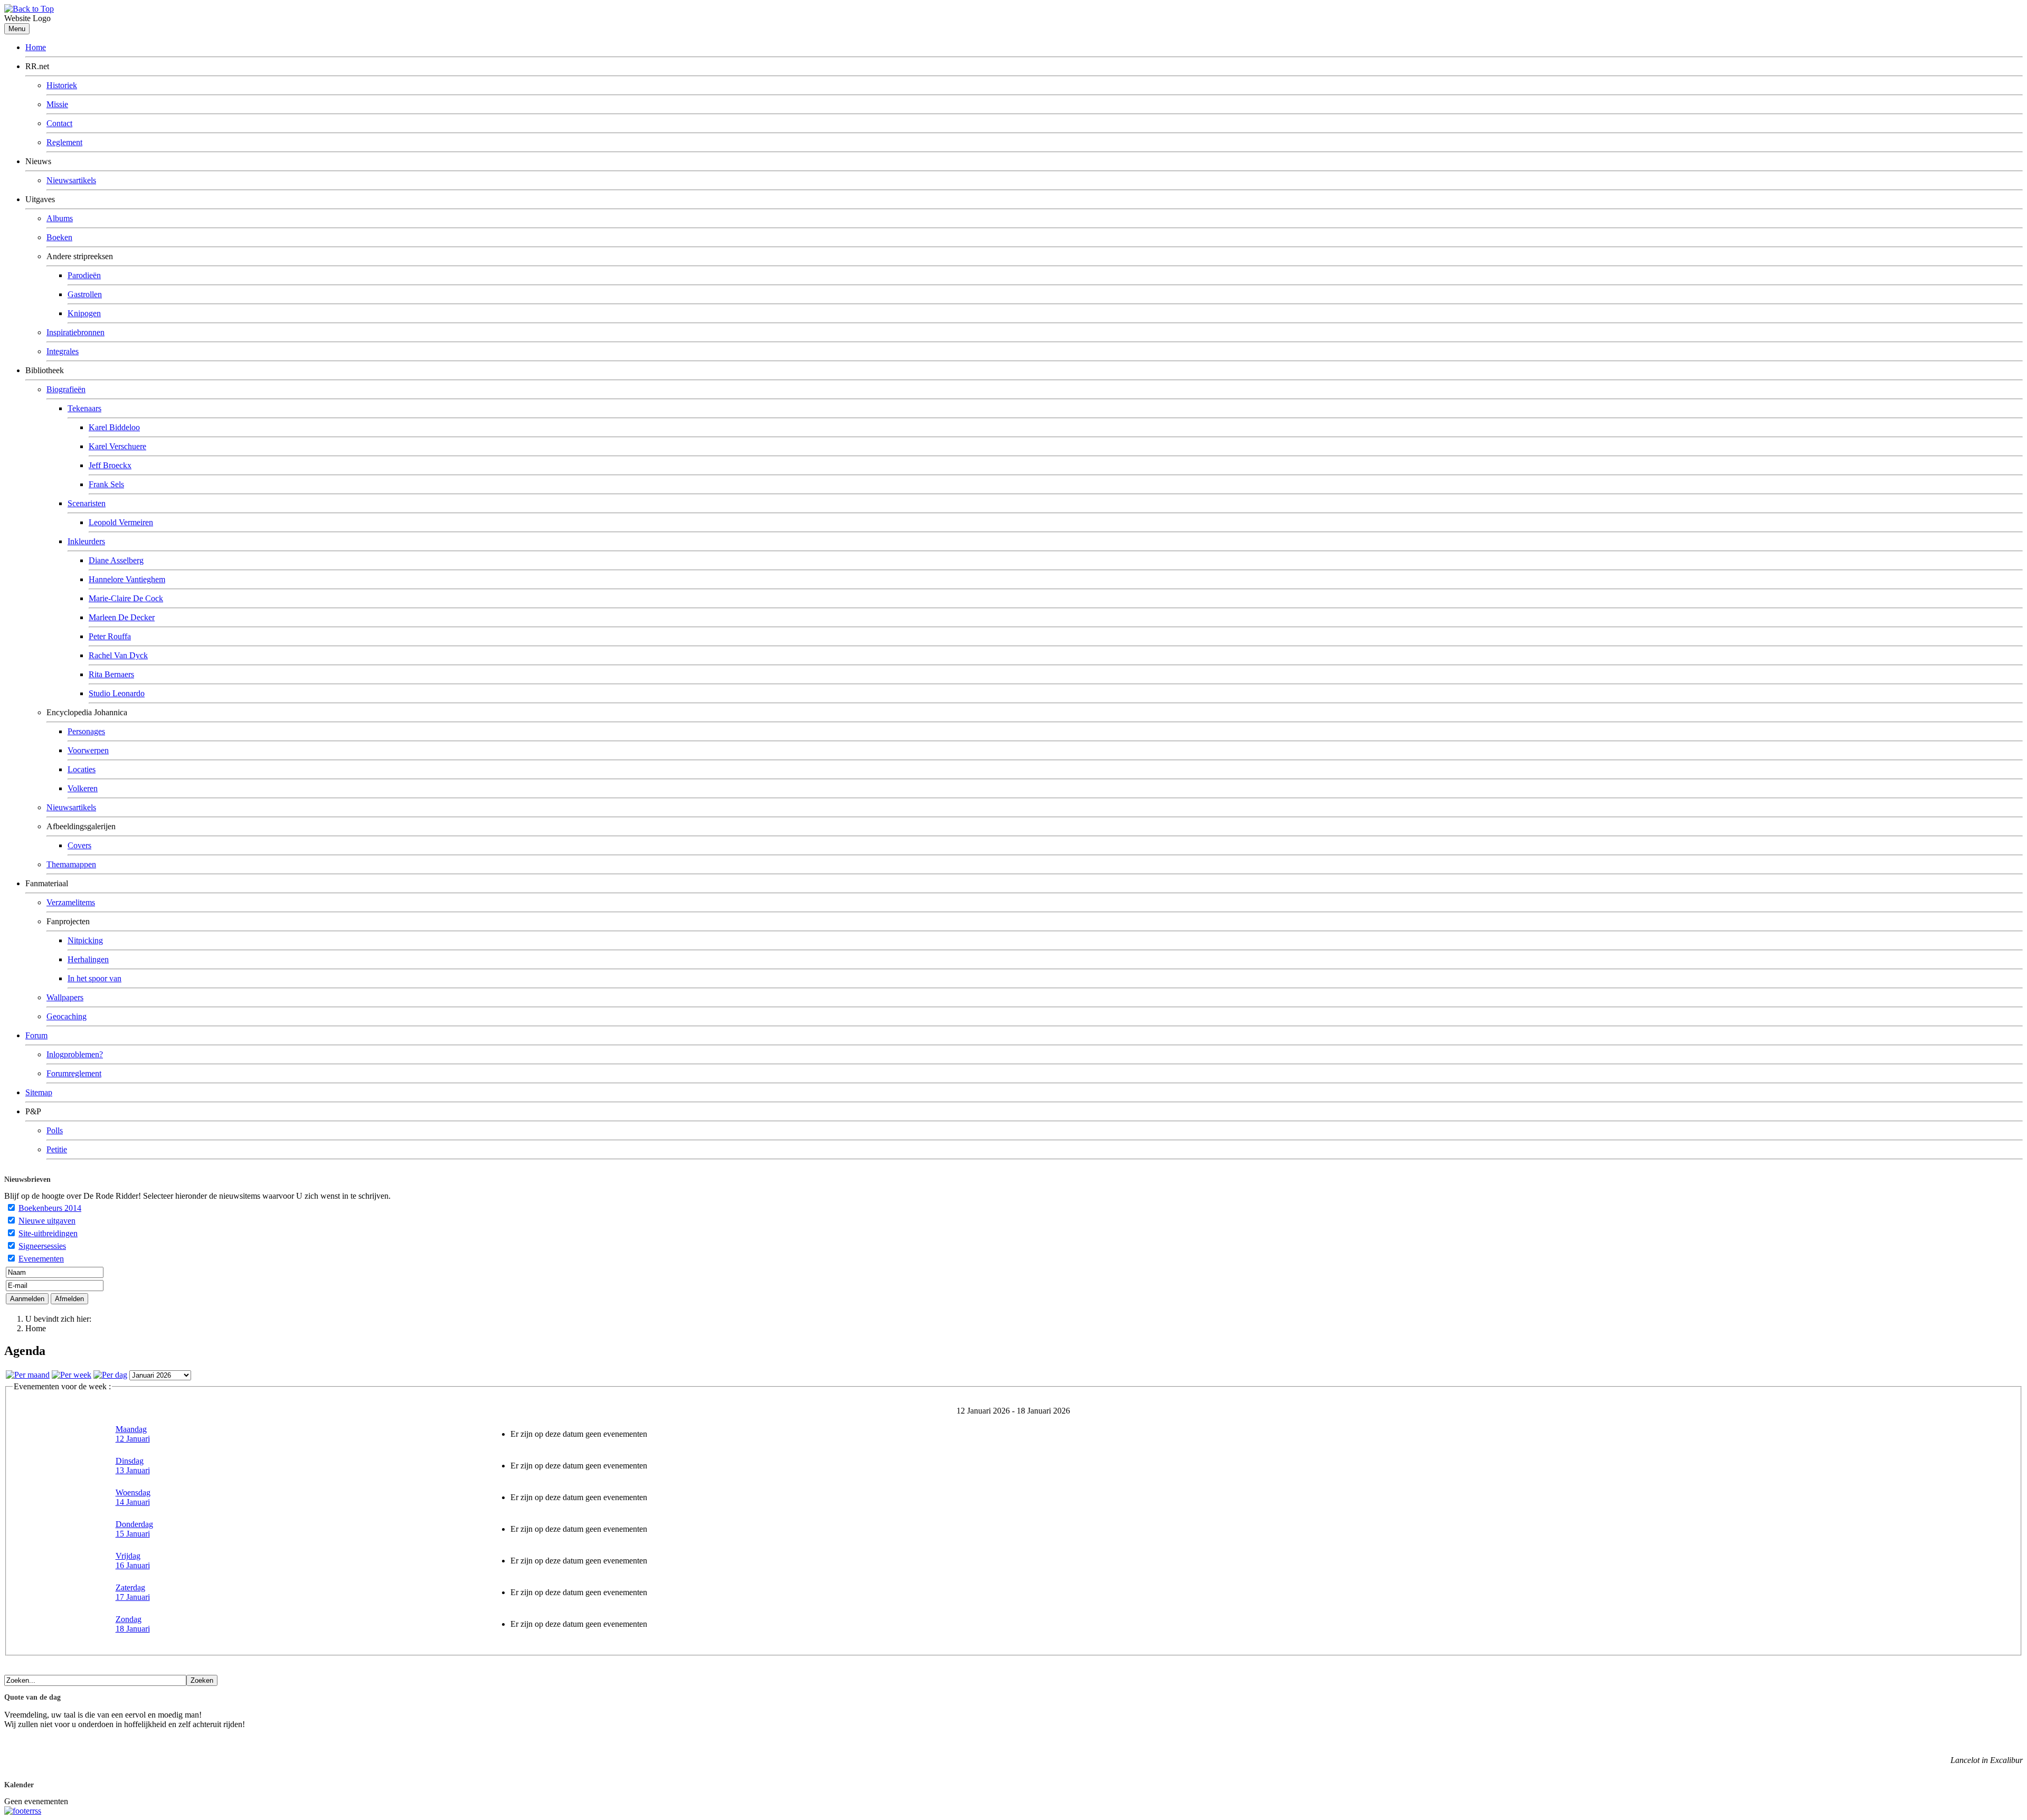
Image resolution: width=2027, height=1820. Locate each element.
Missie (57, 104)
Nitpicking (85, 940)
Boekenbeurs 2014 (50, 1208)
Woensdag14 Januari (133, 1497)
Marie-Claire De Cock (126, 598)
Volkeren (83, 788)
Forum (36, 1035)
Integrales (63, 351)
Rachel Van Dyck (118, 655)
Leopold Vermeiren (121, 522)
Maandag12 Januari (133, 1434)
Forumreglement (74, 1073)
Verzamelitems (71, 902)
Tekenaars (84, 408)
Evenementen (41, 1259)
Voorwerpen (88, 750)
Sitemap (39, 1092)
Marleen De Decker (122, 617)
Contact (59, 123)
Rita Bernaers (111, 674)
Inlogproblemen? (75, 1054)
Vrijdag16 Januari (133, 1561)
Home (36, 47)
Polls (55, 1130)
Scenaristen (87, 503)
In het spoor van (94, 978)
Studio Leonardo (117, 693)
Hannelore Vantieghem (127, 579)
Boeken (59, 237)
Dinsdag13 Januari (133, 1466)
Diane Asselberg (116, 560)
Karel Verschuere (117, 446)
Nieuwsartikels (71, 180)
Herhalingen (88, 959)
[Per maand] (28, 1375)
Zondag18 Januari (133, 1624)
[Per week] (72, 1375)
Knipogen (84, 313)
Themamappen (71, 864)
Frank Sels (106, 484)
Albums (60, 218)
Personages (86, 731)
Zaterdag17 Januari (133, 1592)
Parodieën (84, 275)
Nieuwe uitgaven (47, 1221)
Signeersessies (42, 1246)
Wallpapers (65, 997)
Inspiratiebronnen (75, 332)
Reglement (64, 142)
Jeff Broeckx (110, 465)
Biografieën (66, 389)
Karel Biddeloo (114, 427)
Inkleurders (86, 541)
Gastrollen (85, 294)
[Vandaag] (110, 1375)
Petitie (57, 1149)
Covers (79, 845)
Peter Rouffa (110, 636)
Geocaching (67, 1016)
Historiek (62, 85)
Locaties (82, 769)
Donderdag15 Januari (134, 1529)
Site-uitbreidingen (48, 1233)
